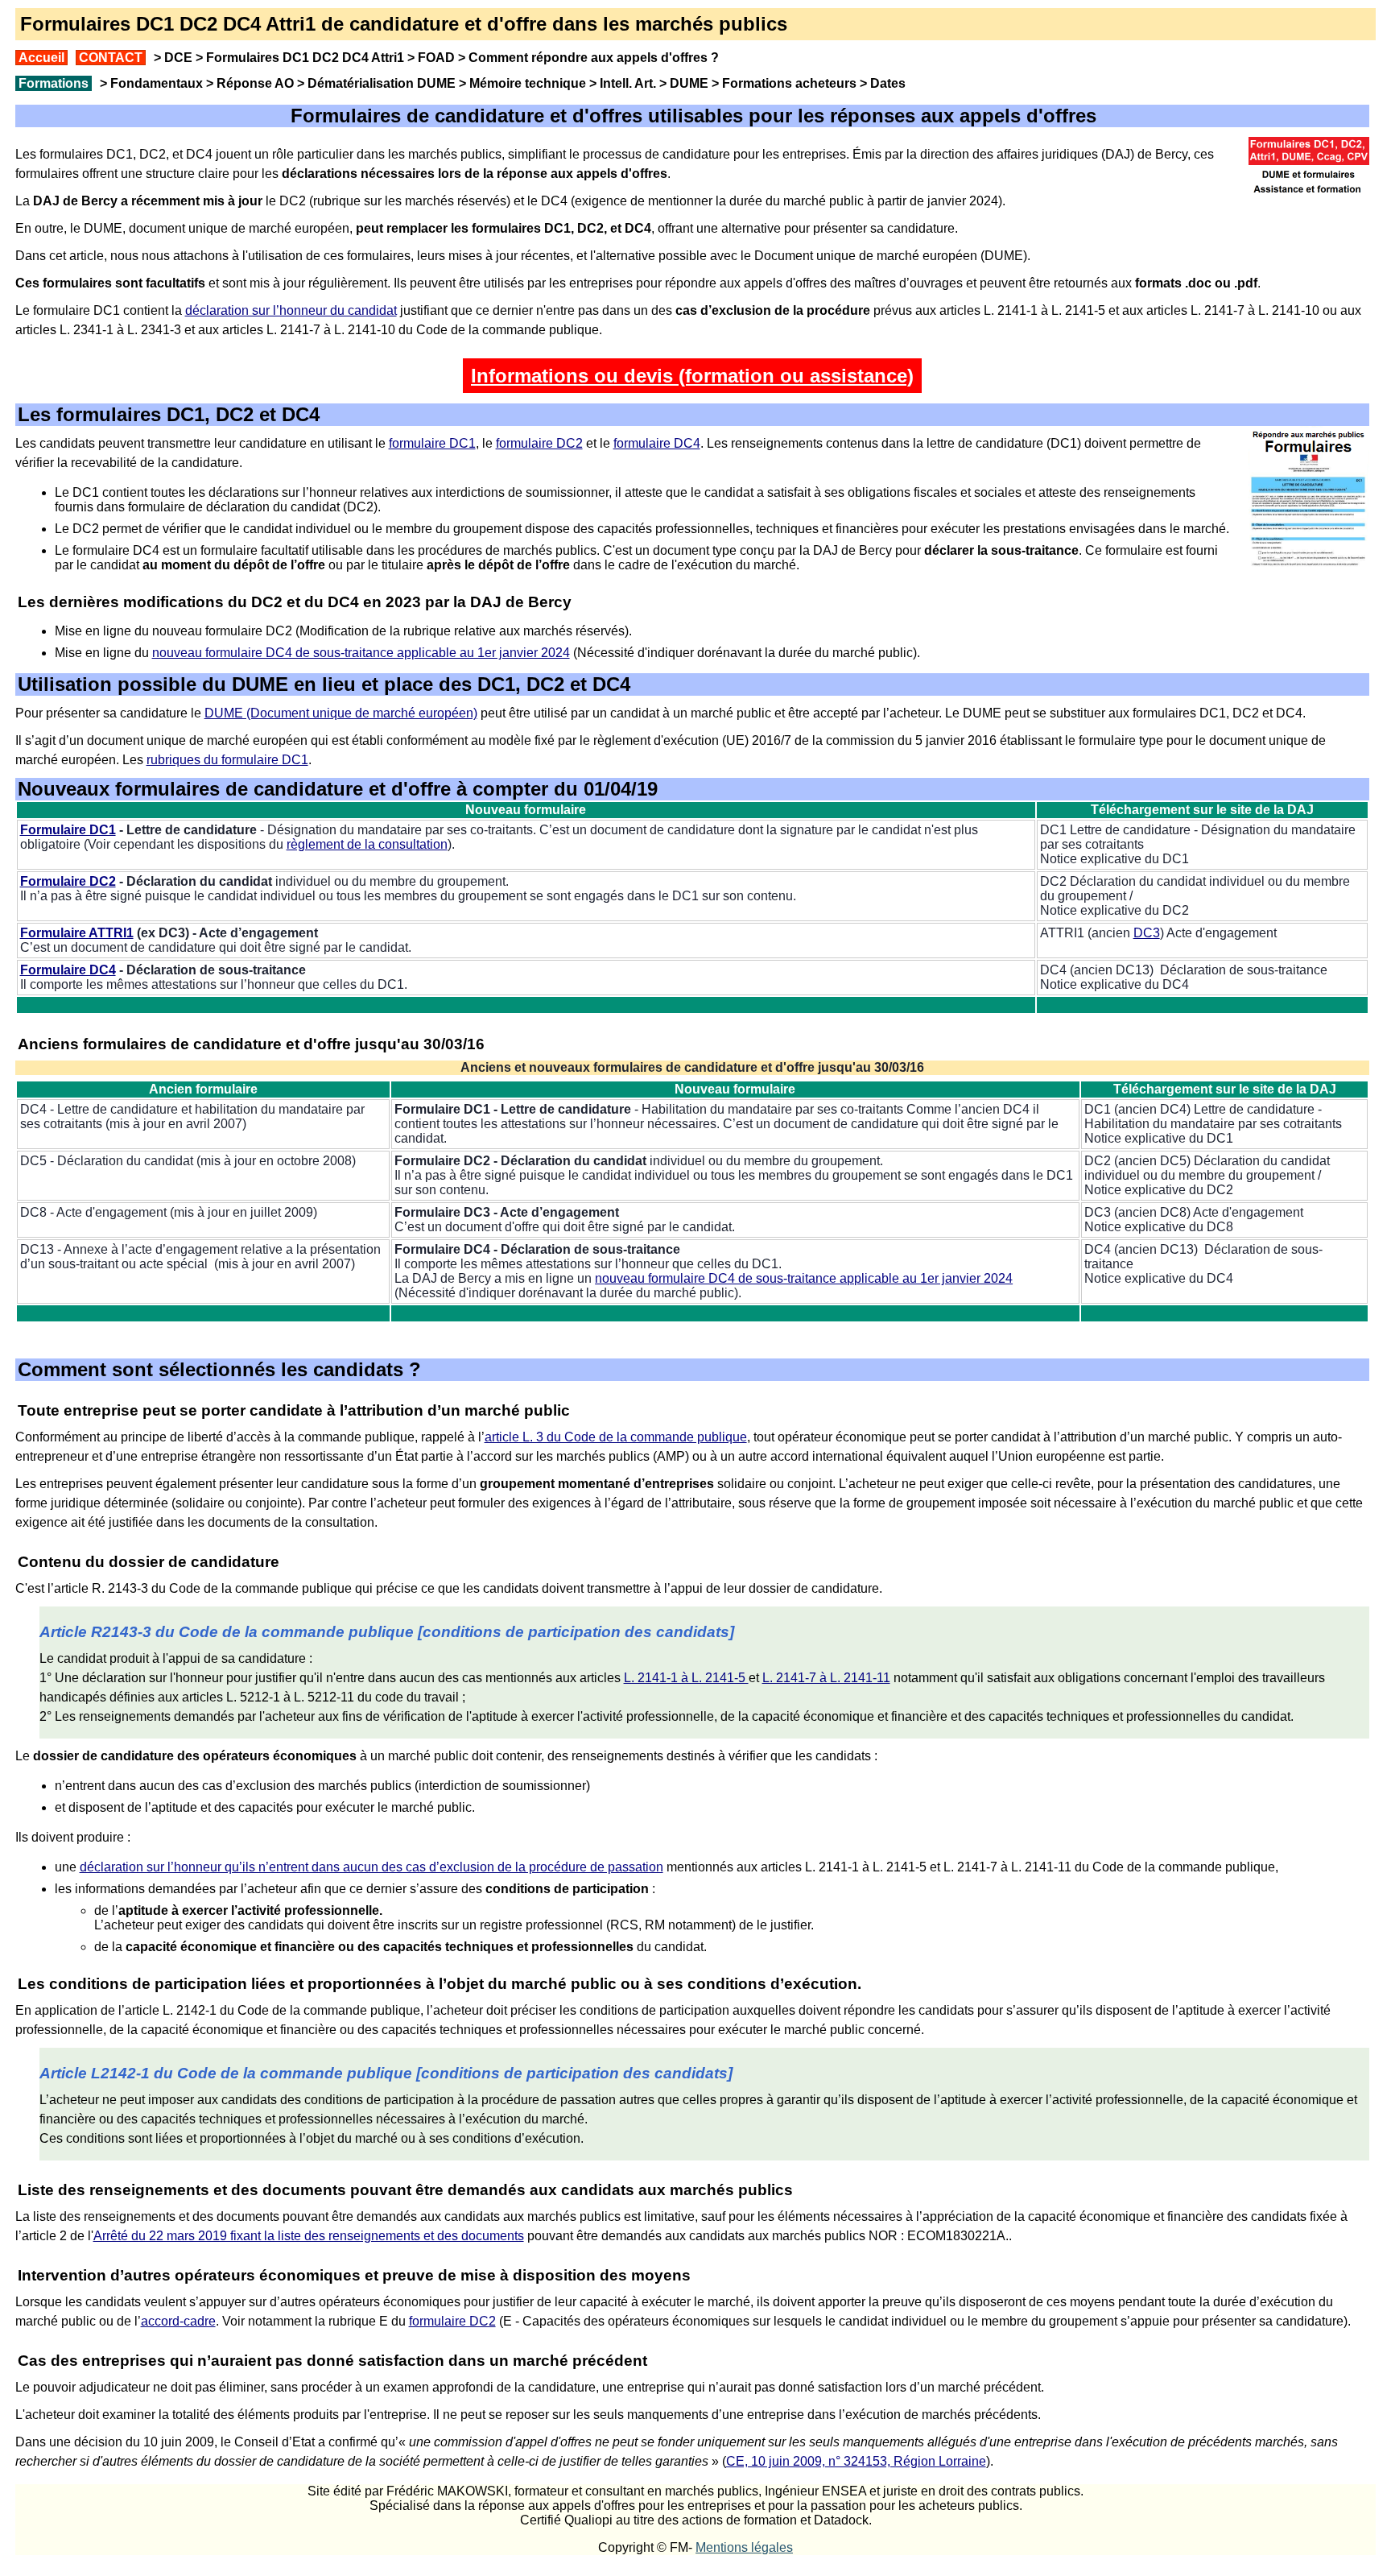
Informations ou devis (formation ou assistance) (692, 376)
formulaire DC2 (539, 443)
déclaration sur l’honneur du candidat (291, 310)
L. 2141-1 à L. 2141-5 (686, 1678)
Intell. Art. (628, 83)
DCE (178, 58)
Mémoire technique (528, 83)
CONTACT (111, 58)
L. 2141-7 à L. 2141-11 (826, 1678)
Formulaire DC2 (68, 881)
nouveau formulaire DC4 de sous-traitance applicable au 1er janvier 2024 (361, 653)
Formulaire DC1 (68, 830)
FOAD (436, 58)
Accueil (41, 58)
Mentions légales (744, 2547)
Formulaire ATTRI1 (77, 933)
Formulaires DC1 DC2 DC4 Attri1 (305, 58)
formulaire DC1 (432, 443)
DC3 (1147, 933)
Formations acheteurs (789, 83)
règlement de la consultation (367, 844)
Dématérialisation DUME (382, 83)
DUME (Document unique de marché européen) (341, 713)
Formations (54, 83)
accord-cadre (178, 2321)
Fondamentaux (155, 83)
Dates (888, 83)
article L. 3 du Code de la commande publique (616, 1437)
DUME (689, 83)
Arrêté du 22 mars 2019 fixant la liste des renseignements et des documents (309, 2236)
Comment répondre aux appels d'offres (588, 58)
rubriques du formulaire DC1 (227, 760)
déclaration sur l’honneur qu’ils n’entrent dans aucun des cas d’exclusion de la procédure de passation (371, 1867)
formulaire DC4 (657, 443)
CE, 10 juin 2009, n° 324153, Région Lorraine (856, 2461)
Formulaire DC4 (68, 970)
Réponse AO (255, 83)
